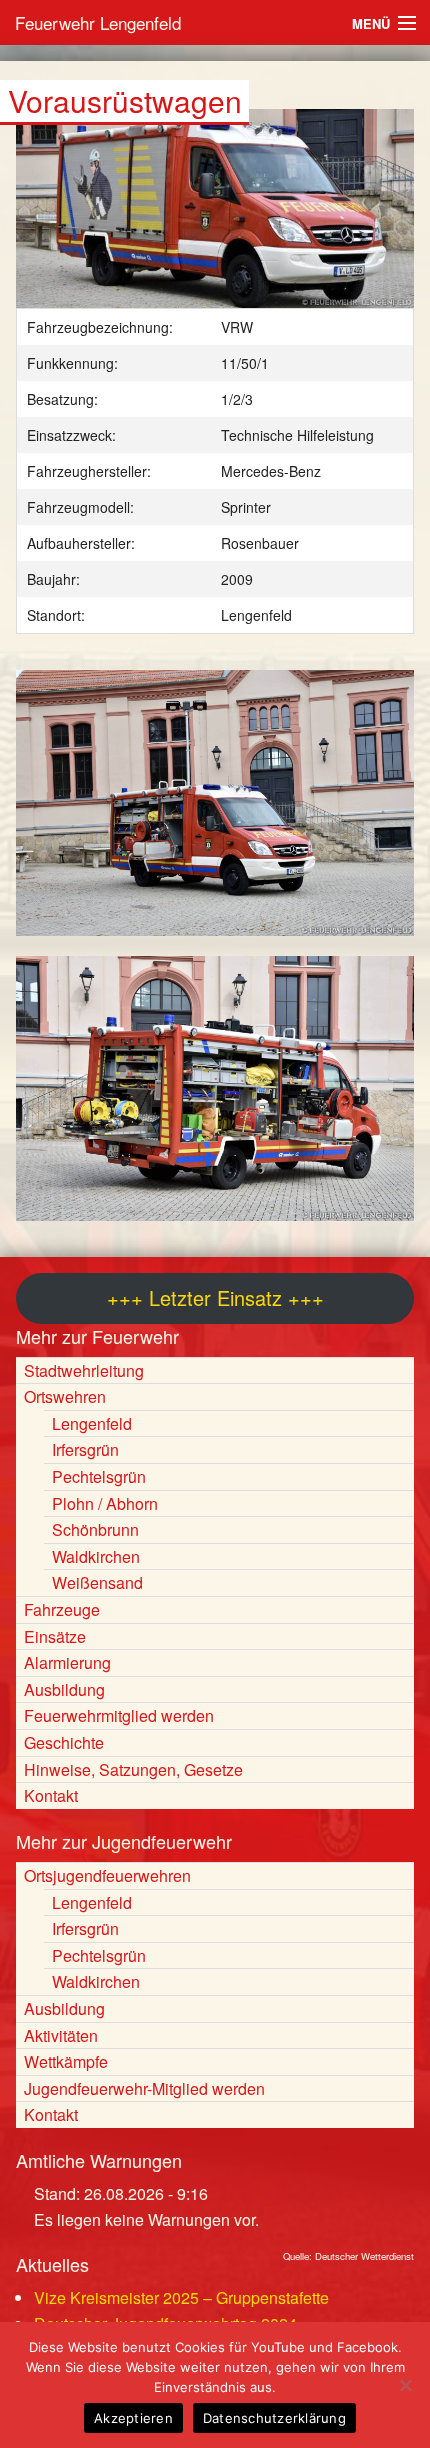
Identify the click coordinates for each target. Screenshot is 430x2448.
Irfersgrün (85, 1449)
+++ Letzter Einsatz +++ (215, 1297)
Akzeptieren (133, 2418)
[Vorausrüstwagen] (215, 218)
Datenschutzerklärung (274, 2418)
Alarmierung (67, 1662)
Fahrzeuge (62, 1609)
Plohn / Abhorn (105, 1503)
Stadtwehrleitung (84, 1370)
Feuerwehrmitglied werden (119, 1715)
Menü (371, 23)
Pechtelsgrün (99, 1476)
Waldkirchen (96, 1556)
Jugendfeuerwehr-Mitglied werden (144, 2088)
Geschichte (64, 1742)
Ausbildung (64, 1689)
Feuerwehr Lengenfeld (98, 22)
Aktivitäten (61, 2035)
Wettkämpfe (66, 2061)
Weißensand (97, 1582)
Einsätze (55, 1636)
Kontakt (51, 1795)
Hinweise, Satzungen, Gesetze (133, 1769)
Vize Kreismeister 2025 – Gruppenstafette (181, 2297)
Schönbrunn (95, 1529)
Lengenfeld (92, 1423)
